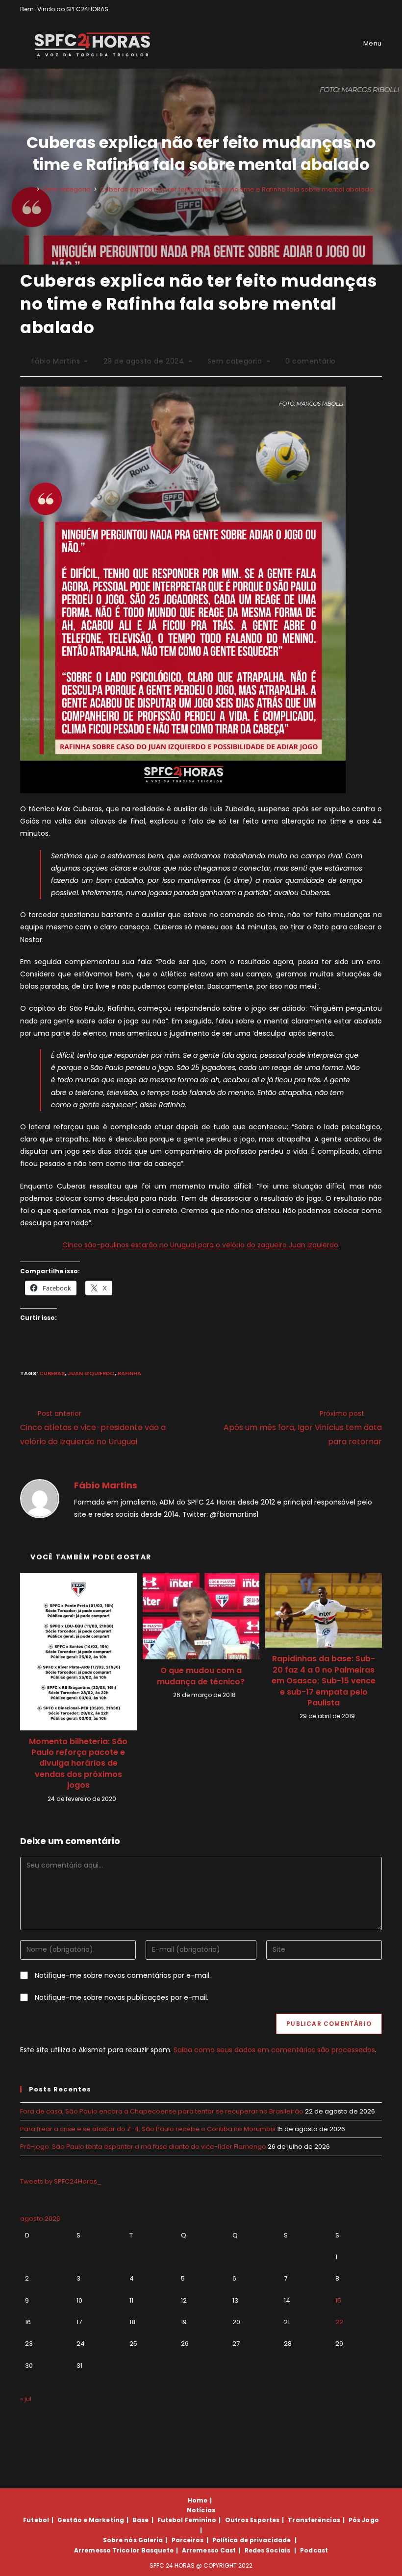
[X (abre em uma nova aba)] (345, 9)
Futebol (36, 2520)
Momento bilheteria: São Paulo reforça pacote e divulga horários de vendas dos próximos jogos (78, 1764)
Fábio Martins (56, 361)
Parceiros (188, 2540)
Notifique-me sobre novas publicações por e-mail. (122, 1997)
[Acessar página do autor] (40, 1498)
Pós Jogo (364, 2520)
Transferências (314, 2520)
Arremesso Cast (209, 2550)
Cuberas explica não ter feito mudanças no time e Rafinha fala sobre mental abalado (237, 189)
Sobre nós (120, 2540)
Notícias (201, 2510)
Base (140, 2520)
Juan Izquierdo (91, 1373)
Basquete (157, 2550)
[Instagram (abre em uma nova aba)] (368, 9)
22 (339, 2322)
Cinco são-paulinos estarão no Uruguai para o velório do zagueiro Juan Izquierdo (200, 1245)
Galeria (151, 2540)
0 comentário (311, 361)
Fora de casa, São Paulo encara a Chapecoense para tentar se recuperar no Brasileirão (162, 2111)
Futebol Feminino (187, 2520)
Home (198, 2500)
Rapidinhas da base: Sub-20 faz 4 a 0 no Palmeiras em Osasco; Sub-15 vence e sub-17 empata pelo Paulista (324, 1681)
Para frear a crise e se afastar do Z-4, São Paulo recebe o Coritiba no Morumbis (148, 2129)
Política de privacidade (251, 2540)
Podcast (314, 2550)
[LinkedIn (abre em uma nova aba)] (378, 9)
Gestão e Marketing (91, 2520)
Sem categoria (235, 361)
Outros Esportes (252, 2520)
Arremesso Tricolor (107, 2550)
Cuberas (52, 1373)
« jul (26, 2399)
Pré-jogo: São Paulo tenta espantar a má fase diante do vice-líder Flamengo (143, 2147)
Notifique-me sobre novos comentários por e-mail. (123, 1975)
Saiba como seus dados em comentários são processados (274, 2050)
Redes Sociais (267, 2550)
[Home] (31, 189)
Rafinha (129, 1373)
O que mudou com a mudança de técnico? (201, 1676)
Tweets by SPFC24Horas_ (61, 2181)
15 (338, 2300)
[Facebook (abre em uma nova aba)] (357, 9)
